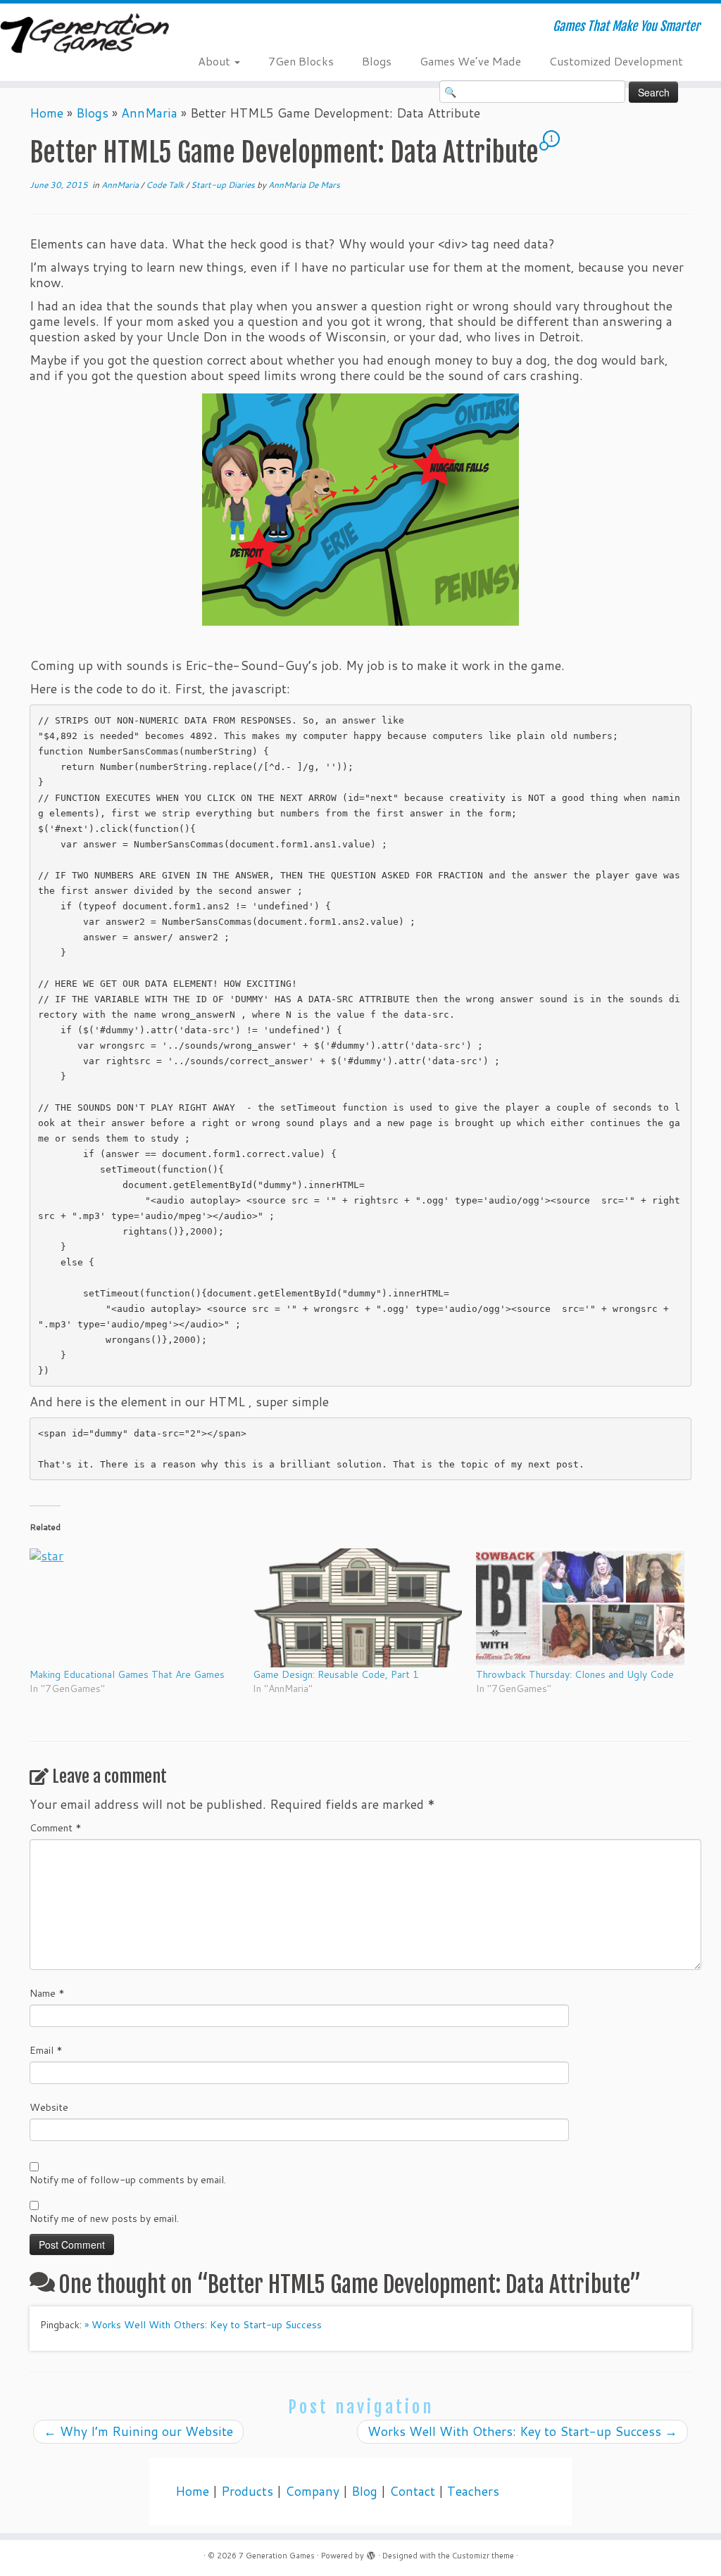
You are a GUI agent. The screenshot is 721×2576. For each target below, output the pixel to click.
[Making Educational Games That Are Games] (134, 1608)
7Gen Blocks (301, 61)
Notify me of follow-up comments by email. (128, 2180)
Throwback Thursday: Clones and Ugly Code (575, 1674)
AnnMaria (149, 113)
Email (46, 2050)
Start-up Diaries (224, 185)
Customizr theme (483, 2556)
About (215, 61)
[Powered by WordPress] (371, 2553)
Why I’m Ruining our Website (138, 2431)
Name (47, 1993)
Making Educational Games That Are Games (127, 1674)
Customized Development (616, 61)
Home (46, 113)
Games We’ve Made (470, 61)
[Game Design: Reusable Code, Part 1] (357, 1608)
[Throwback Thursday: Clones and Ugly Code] (581, 1608)
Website (49, 2107)
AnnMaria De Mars (304, 185)
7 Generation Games (277, 2556)
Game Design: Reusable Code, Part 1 (336, 1674)
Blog (364, 2491)
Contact (412, 2491)
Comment (56, 1828)
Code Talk (166, 185)
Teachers (473, 2491)
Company (312, 2491)
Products (247, 2491)
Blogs (377, 61)
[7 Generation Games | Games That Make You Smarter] (84, 34)
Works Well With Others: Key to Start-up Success (522, 2431)
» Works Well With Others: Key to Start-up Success (203, 2325)
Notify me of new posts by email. (104, 2218)
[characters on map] (360, 510)
